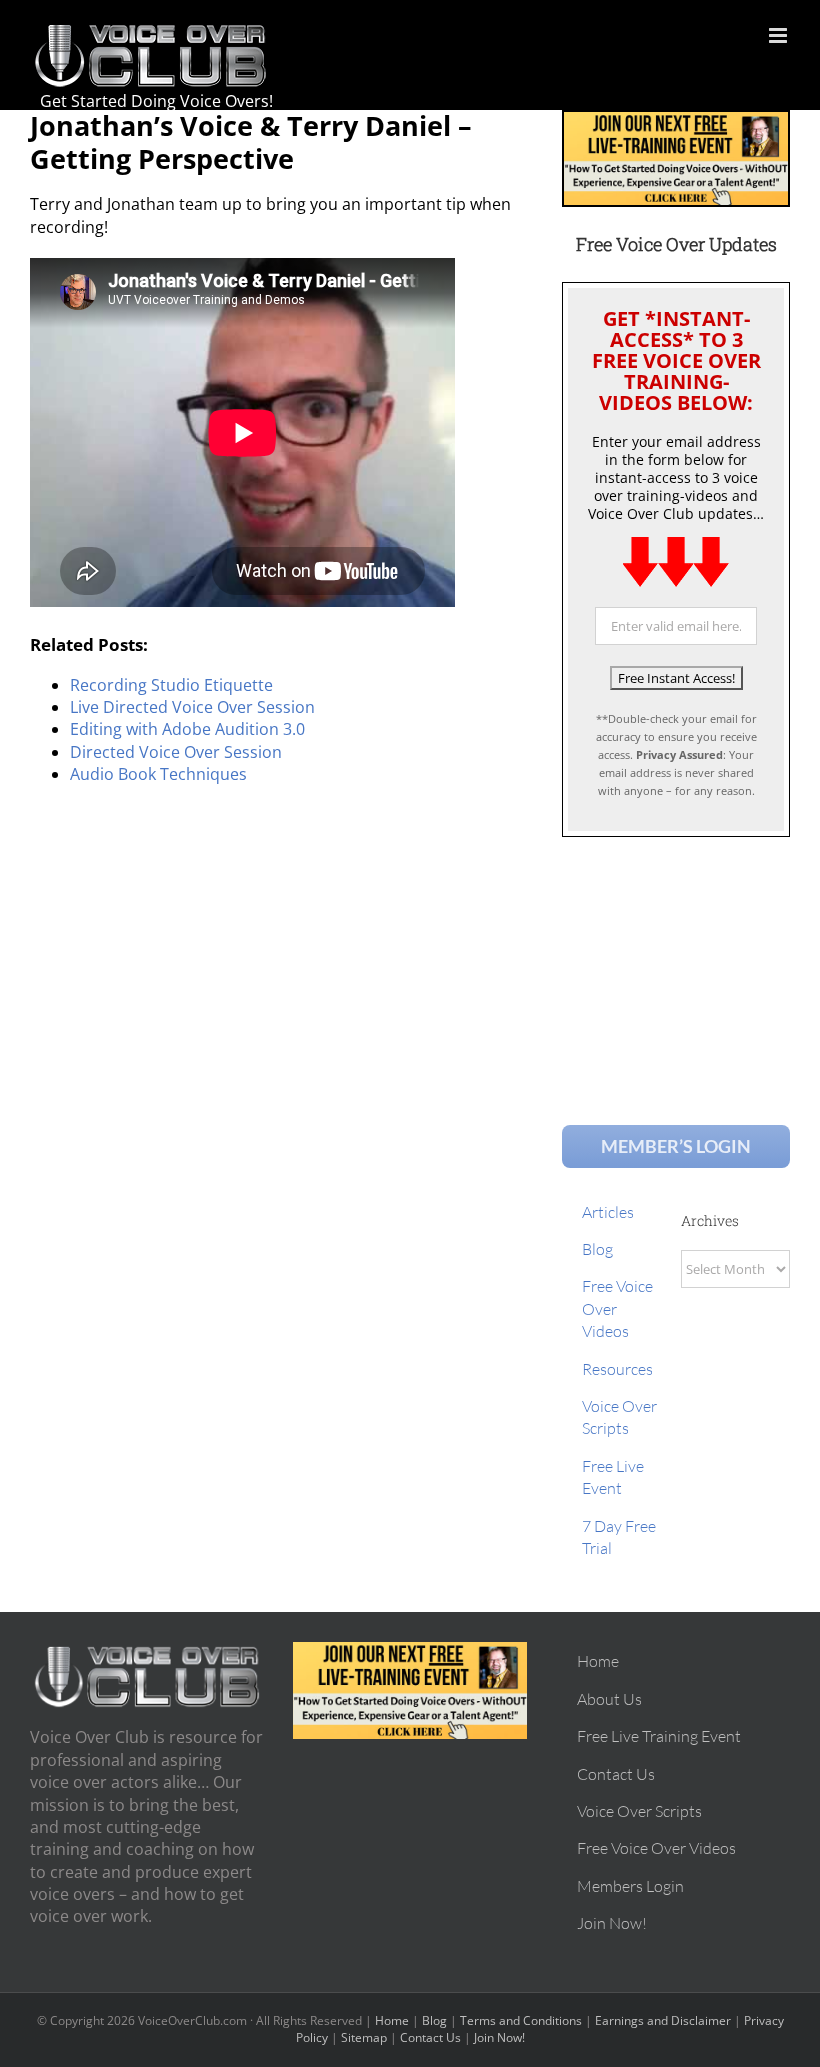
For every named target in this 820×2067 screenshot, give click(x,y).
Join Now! (499, 2037)
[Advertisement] (676, 962)
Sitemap (364, 2037)
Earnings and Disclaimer (663, 2020)
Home (392, 2020)
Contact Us (430, 2037)
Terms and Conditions (521, 2020)
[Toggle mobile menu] (779, 35)
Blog (434, 2020)
